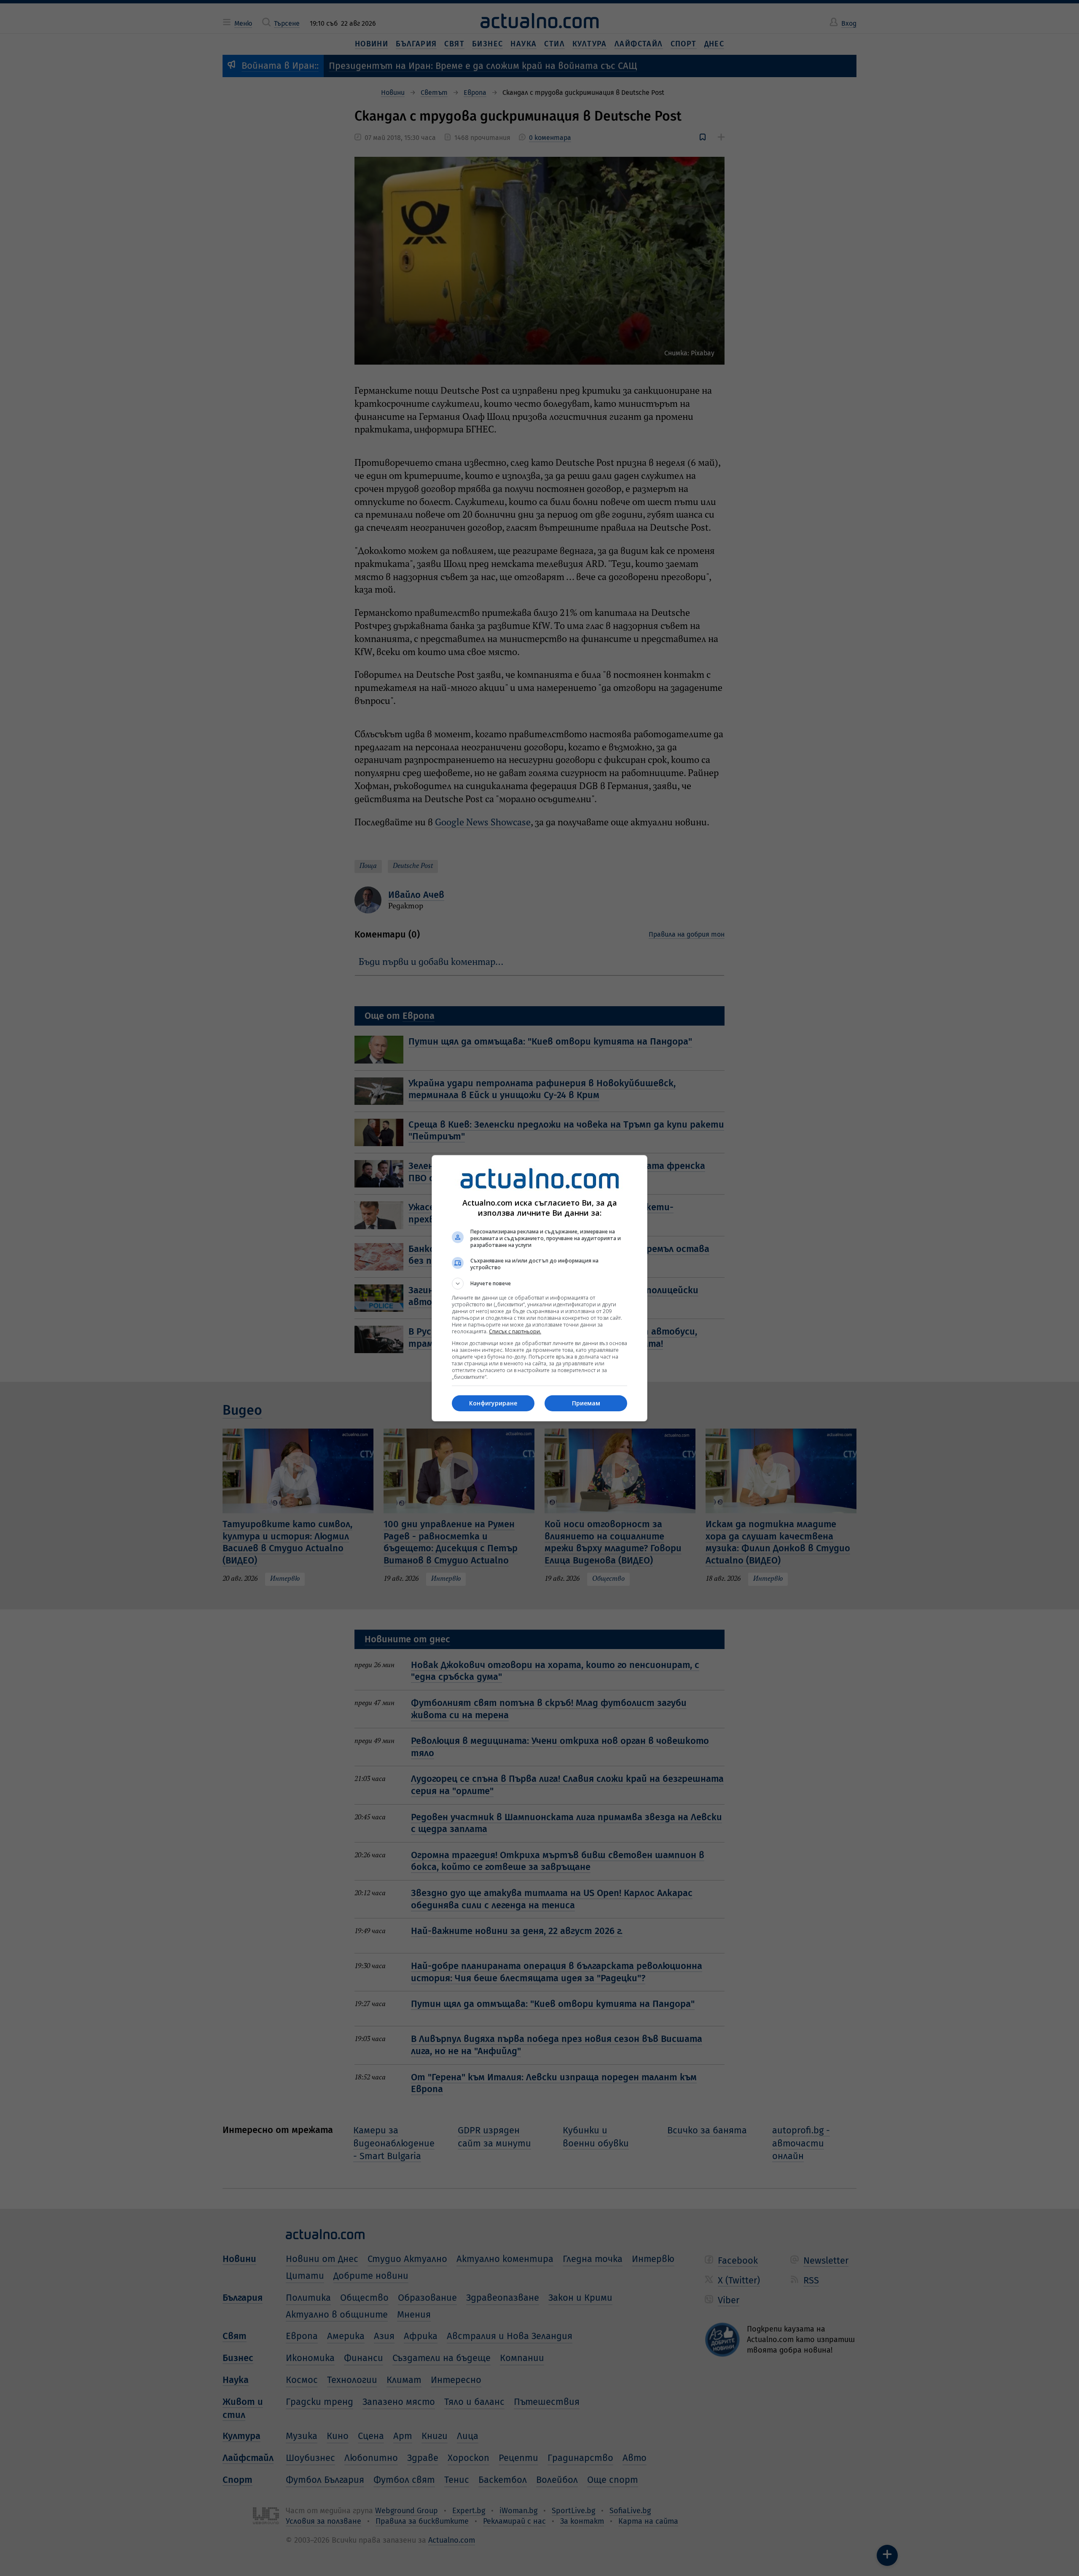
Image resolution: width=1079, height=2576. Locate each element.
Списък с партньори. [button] (515, 1331)
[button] (539, 1284)
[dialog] (539, 1288)
